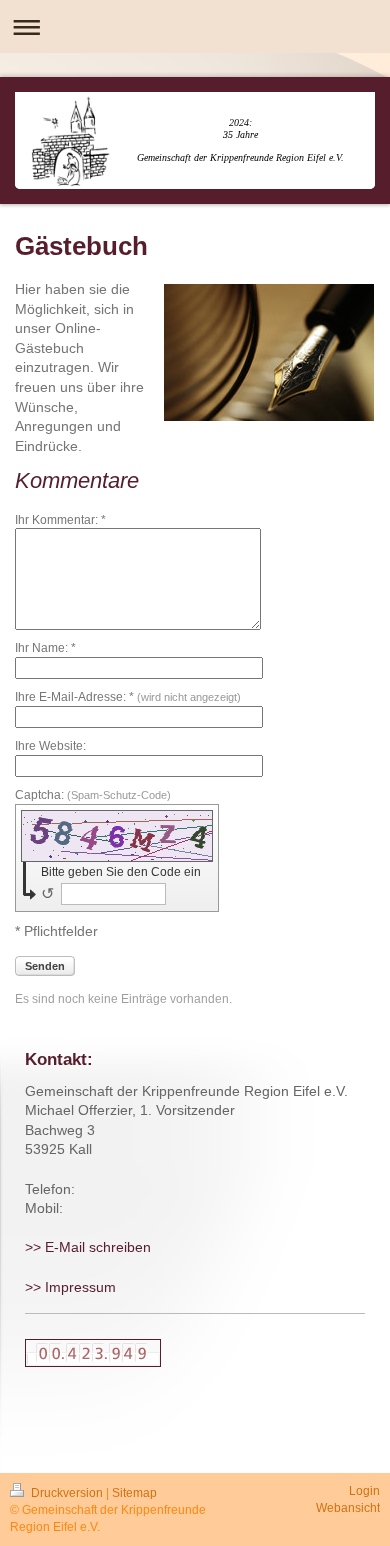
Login (364, 1491)
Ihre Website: (50, 746)
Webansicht (348, 1508)
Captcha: (93, 795)
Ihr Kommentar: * (60, 520)
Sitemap (134, 1493)
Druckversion (67, 1493)
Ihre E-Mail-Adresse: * (128, 697)
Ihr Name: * (45, 648)
